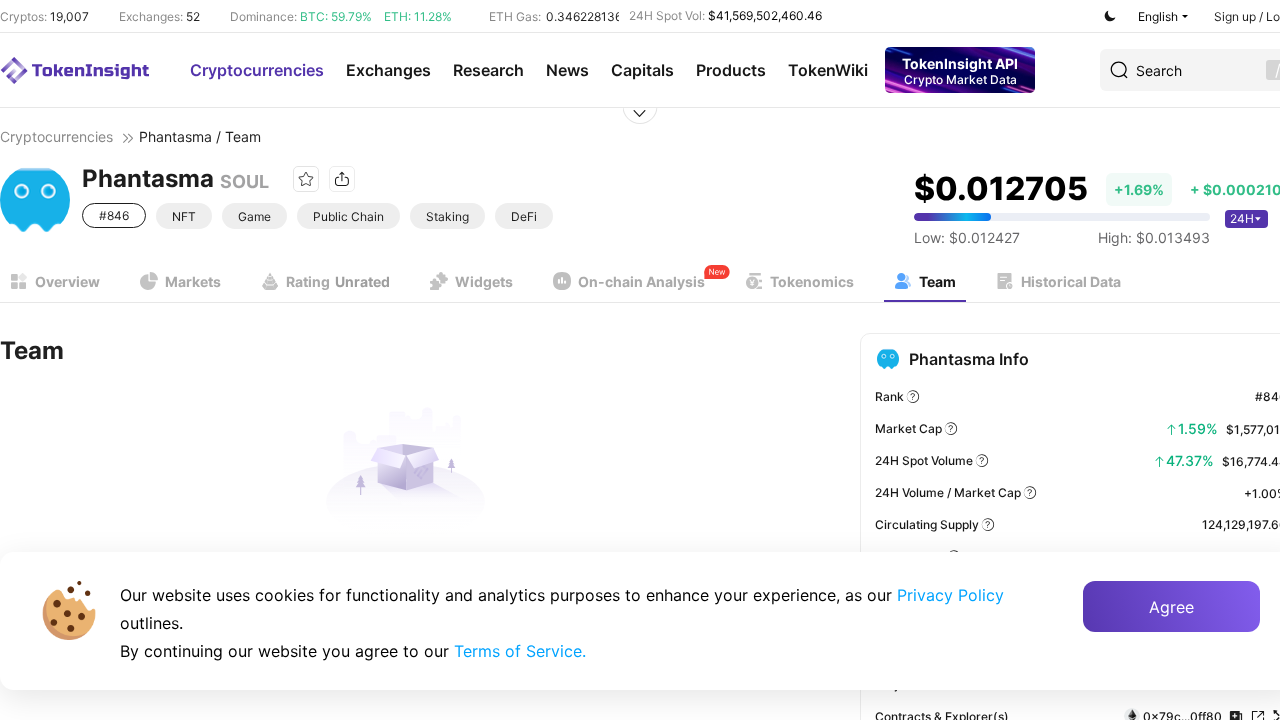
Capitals (642, 70)
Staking (447, 216)
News (567, 70)
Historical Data (1071, 281)
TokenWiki (828, 70)
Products (731, 70)
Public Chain (348, 216)
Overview (67, 281)
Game (254, 216)
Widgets (484, 281)
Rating (338, 281)
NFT (184, 216)
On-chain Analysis (641, 281)
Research (488, 70)
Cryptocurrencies (257, 70)
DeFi (524, 216)
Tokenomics (812, 281)
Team (937, 281)
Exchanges (388, 70)
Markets (193, 281)
